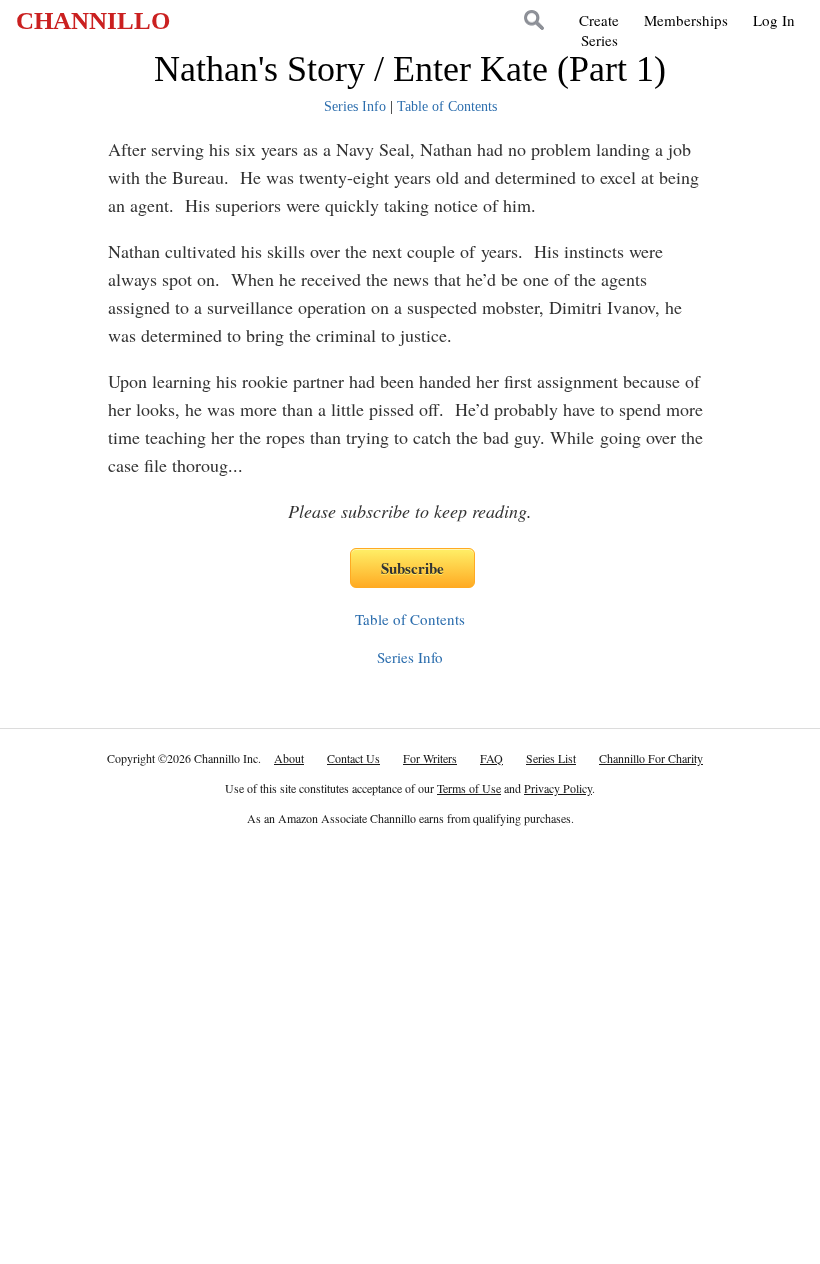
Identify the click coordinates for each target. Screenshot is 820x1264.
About (289, 758)
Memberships (686, 20)
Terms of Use (469, 788)
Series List (551, 758)
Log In (774, 20)
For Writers (430, 758)
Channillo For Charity (651, 758)
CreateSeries (599, 30)
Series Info (355, 106)
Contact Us (353, 758)
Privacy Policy (558, 788)
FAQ (491, 758)
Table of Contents (447, 106)
